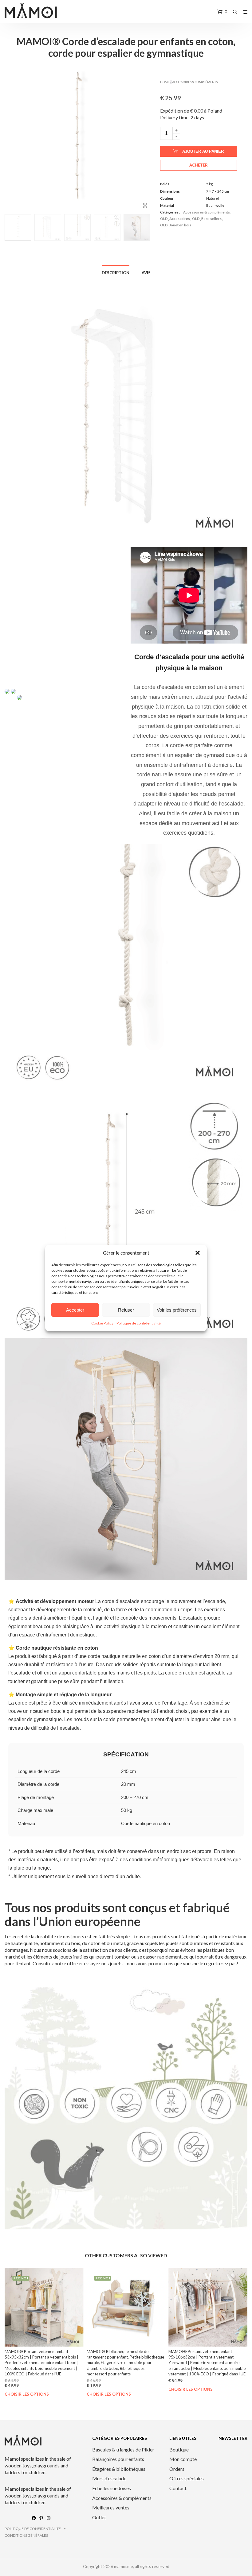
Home (165, 82)
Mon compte (183, 2459)
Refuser (126, 1310)
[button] (198, 1253)
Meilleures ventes (111, 2507)
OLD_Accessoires (175, 219)
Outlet (99, 2517)
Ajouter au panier (203, 151)
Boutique (179, 2449)
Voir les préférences (177, 1310)
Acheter (199, 165)
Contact (178, 2488)
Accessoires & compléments (195, 82)
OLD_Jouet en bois (176, 225)
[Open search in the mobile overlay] (235, 12)
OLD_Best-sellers (207, 219)
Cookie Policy (102, 1323)
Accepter (75, 1310)
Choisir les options (27, 2394)
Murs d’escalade (109, 2478)
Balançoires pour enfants (118, 2459)
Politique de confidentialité (139, 1323)
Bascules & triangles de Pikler (123, 2449)
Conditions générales (26, 2535)
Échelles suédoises (112, 2488)
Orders (177, 2469)
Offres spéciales (187, 2478)
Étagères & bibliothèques (119, 2469)
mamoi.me (124, 2566)
